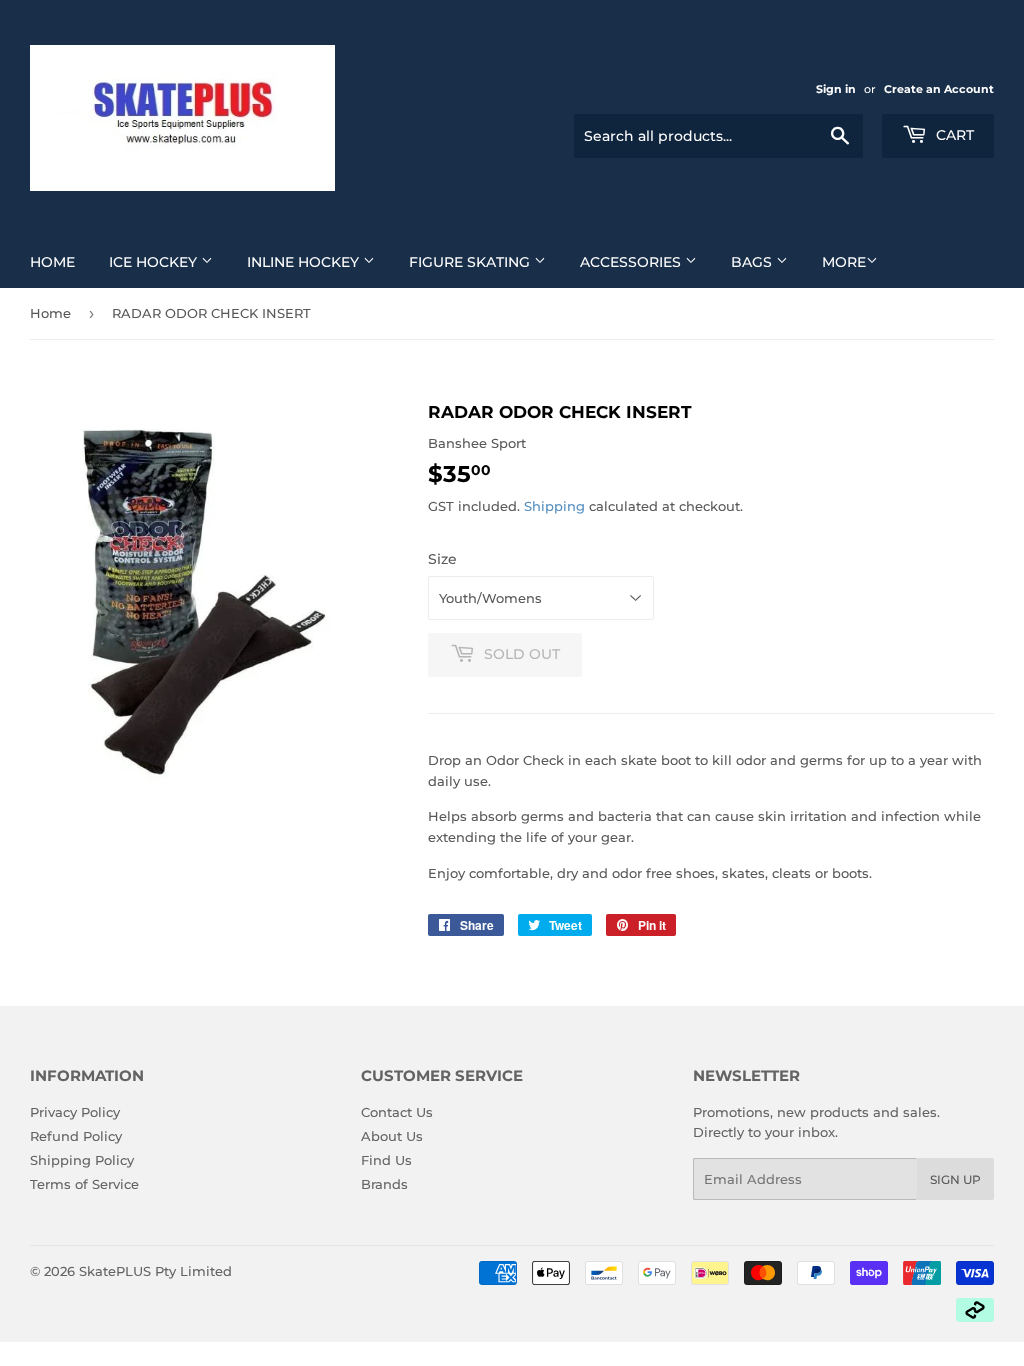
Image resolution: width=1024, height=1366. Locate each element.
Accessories (632, 262)
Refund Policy (76, 1136)
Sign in (836, 89)
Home (52, 262)
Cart (953, 135)
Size (442, 559)
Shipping (554, 506)
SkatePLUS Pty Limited (155, 1271)
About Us (392, 1136)
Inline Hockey (305, 262)
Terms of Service (84, 1184)
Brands (384, 1184)
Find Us (386, 1160)
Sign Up (955, 1179)
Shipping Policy (82, 1160)
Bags (753, 262)
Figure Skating (471, 262)
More (844, 262)
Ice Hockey (155, 262)
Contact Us (397, 1112)
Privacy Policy (75, 1112)
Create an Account (939, 89)
